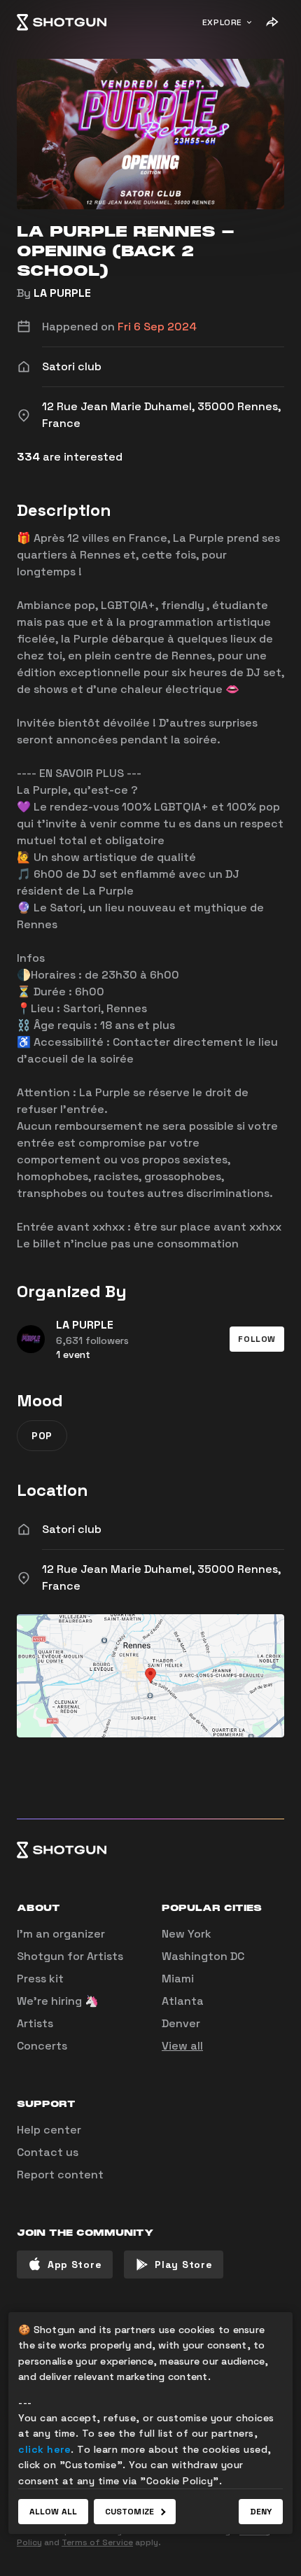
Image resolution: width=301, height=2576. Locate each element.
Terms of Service (97, 2542)
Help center (49, 2130)
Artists (35, 2023)
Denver (181, 2023)
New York (187, 1934)
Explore (222, 22)
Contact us (48, 2152)
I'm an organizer (61, 1934)
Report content (60, 2175)
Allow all (53, 2512)
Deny (261, 2512)
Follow (257, 1339)
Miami (178, 1979)
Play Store (183, 2264)
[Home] (62, 22)
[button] (257, 1339)
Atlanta (183, 2001)
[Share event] (272, 22)
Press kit (40, 1979)
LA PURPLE (62, 293)
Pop (42, 1436)
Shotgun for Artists (70, 1956)
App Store (75, 2264)
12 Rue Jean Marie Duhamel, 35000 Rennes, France (161, 1577)
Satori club (72, 1529)
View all (182, 2046)
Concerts (42, 2046)
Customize (129, 2512)
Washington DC (203, 1956)
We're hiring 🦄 (58, 2001)
